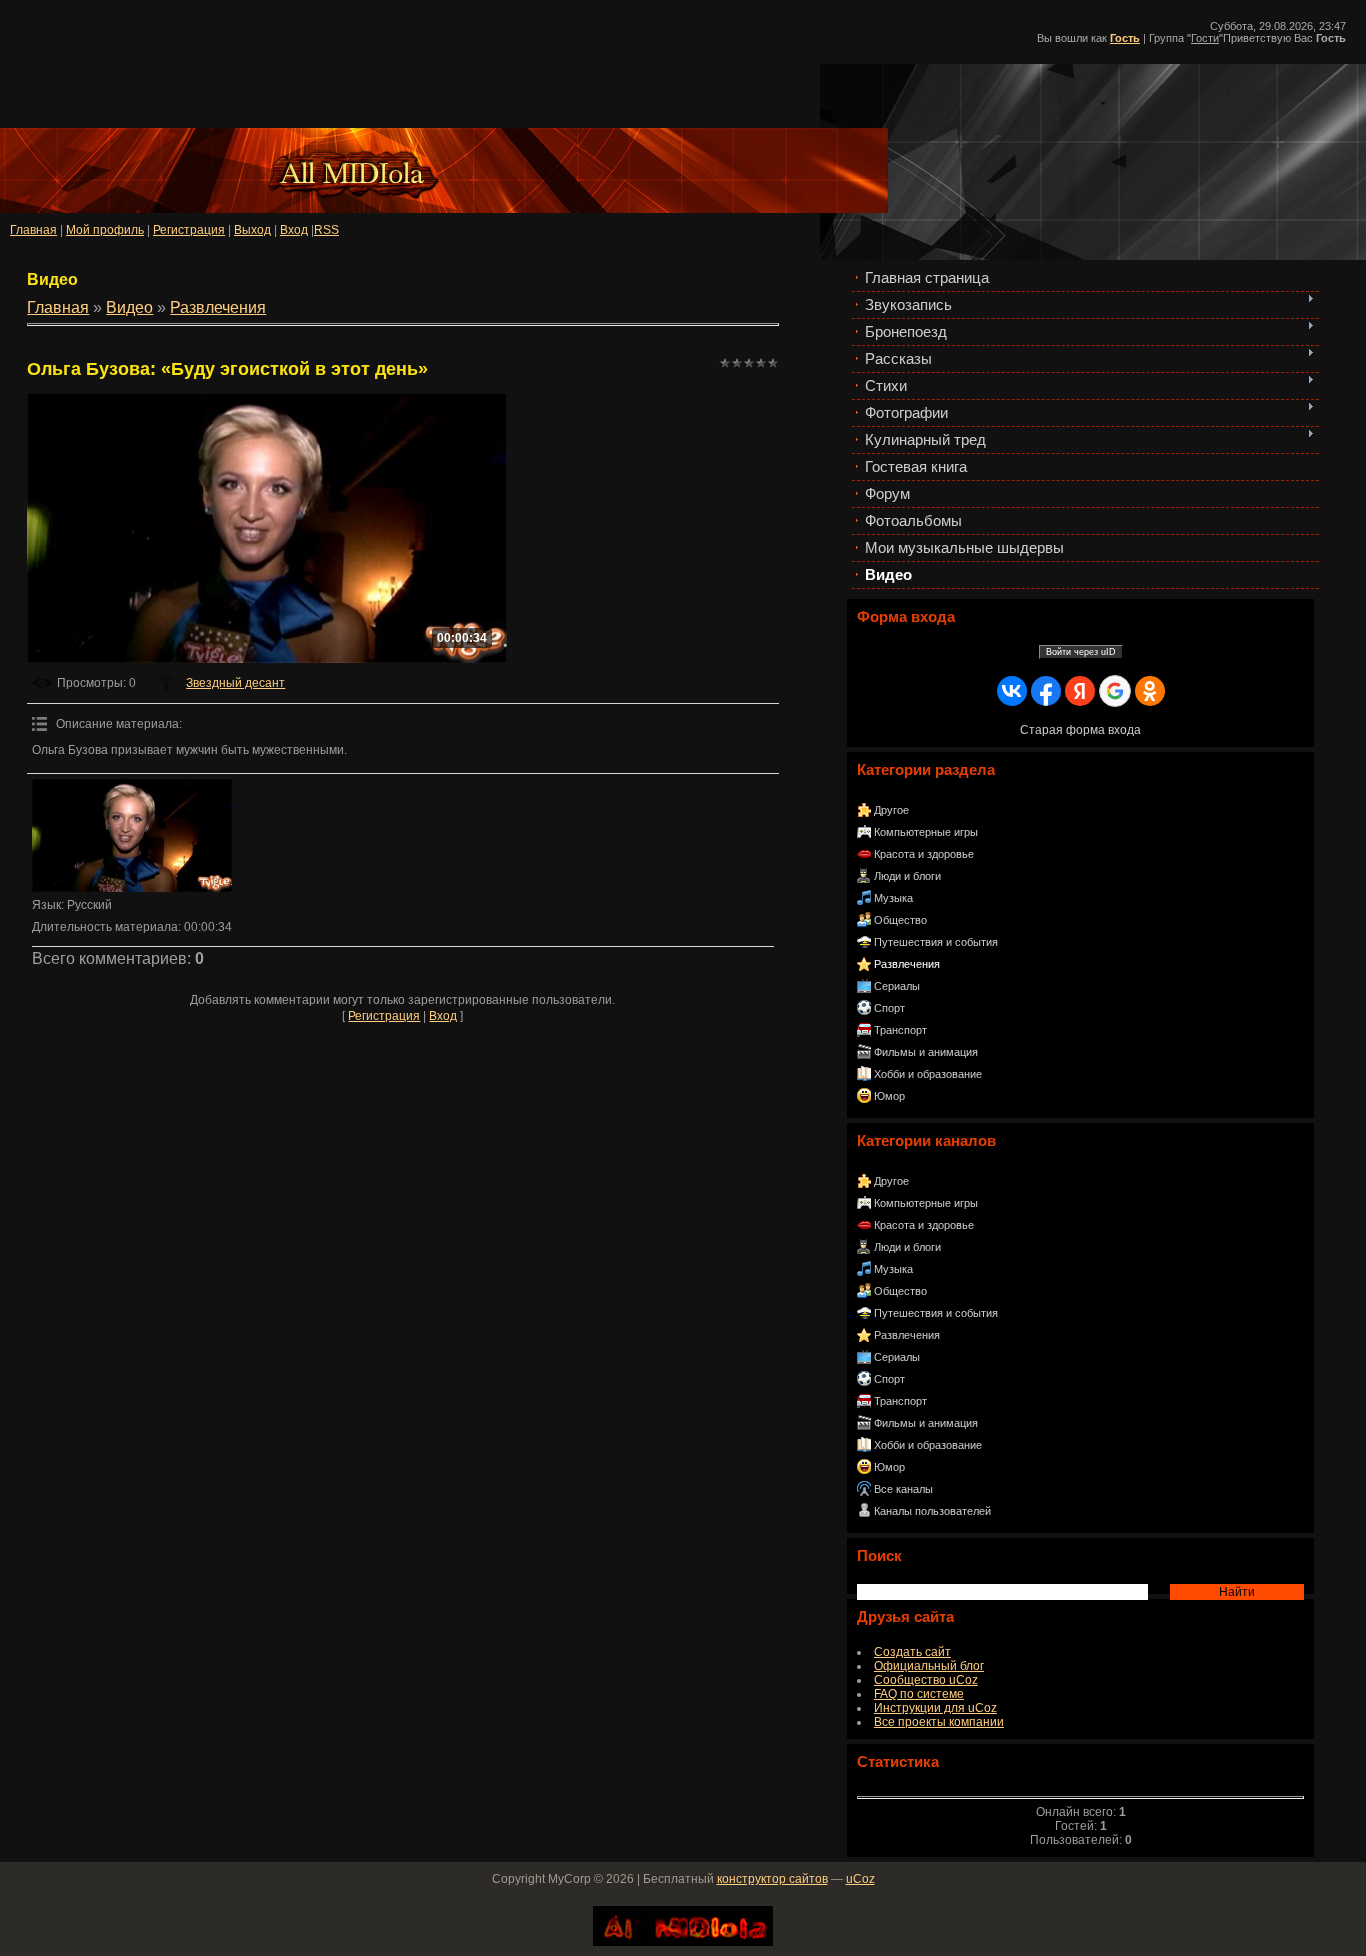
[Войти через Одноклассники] (1150, 691)
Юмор (889, 1096)
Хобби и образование (928, 1074)
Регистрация (189, 230)
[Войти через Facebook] (1046, 691)
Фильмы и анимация (926, 1052)
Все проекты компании (939, 1722)
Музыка (893, 898)
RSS (326, 230)
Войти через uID (1081, 652)
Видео (129, 307)
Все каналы (903, 1489)
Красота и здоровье (924, 854)
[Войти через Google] (1115, 691)
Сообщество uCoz (926, 1680)
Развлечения (907, 964)
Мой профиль (105, 230)
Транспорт (900, 1030)
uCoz (860, 1879)
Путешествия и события (936, 942)
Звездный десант (235, 683)
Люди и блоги (907, 876)
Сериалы (897, 986)
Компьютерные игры (926, 832)
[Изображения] (132, 835)
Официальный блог (929, 1666)
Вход (443, 1016)
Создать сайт (912, 1652)
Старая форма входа (1080, 730)
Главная (33, 230)
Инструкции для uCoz (935, 1708)
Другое (891, 810)
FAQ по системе (919, 1694)
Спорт (889, 1008)
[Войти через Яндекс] (1080, 691)
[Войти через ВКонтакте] (1012, 691)
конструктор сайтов (772, 1879)
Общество (900, 920)
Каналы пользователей (932, 1511)
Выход (252, 230)
